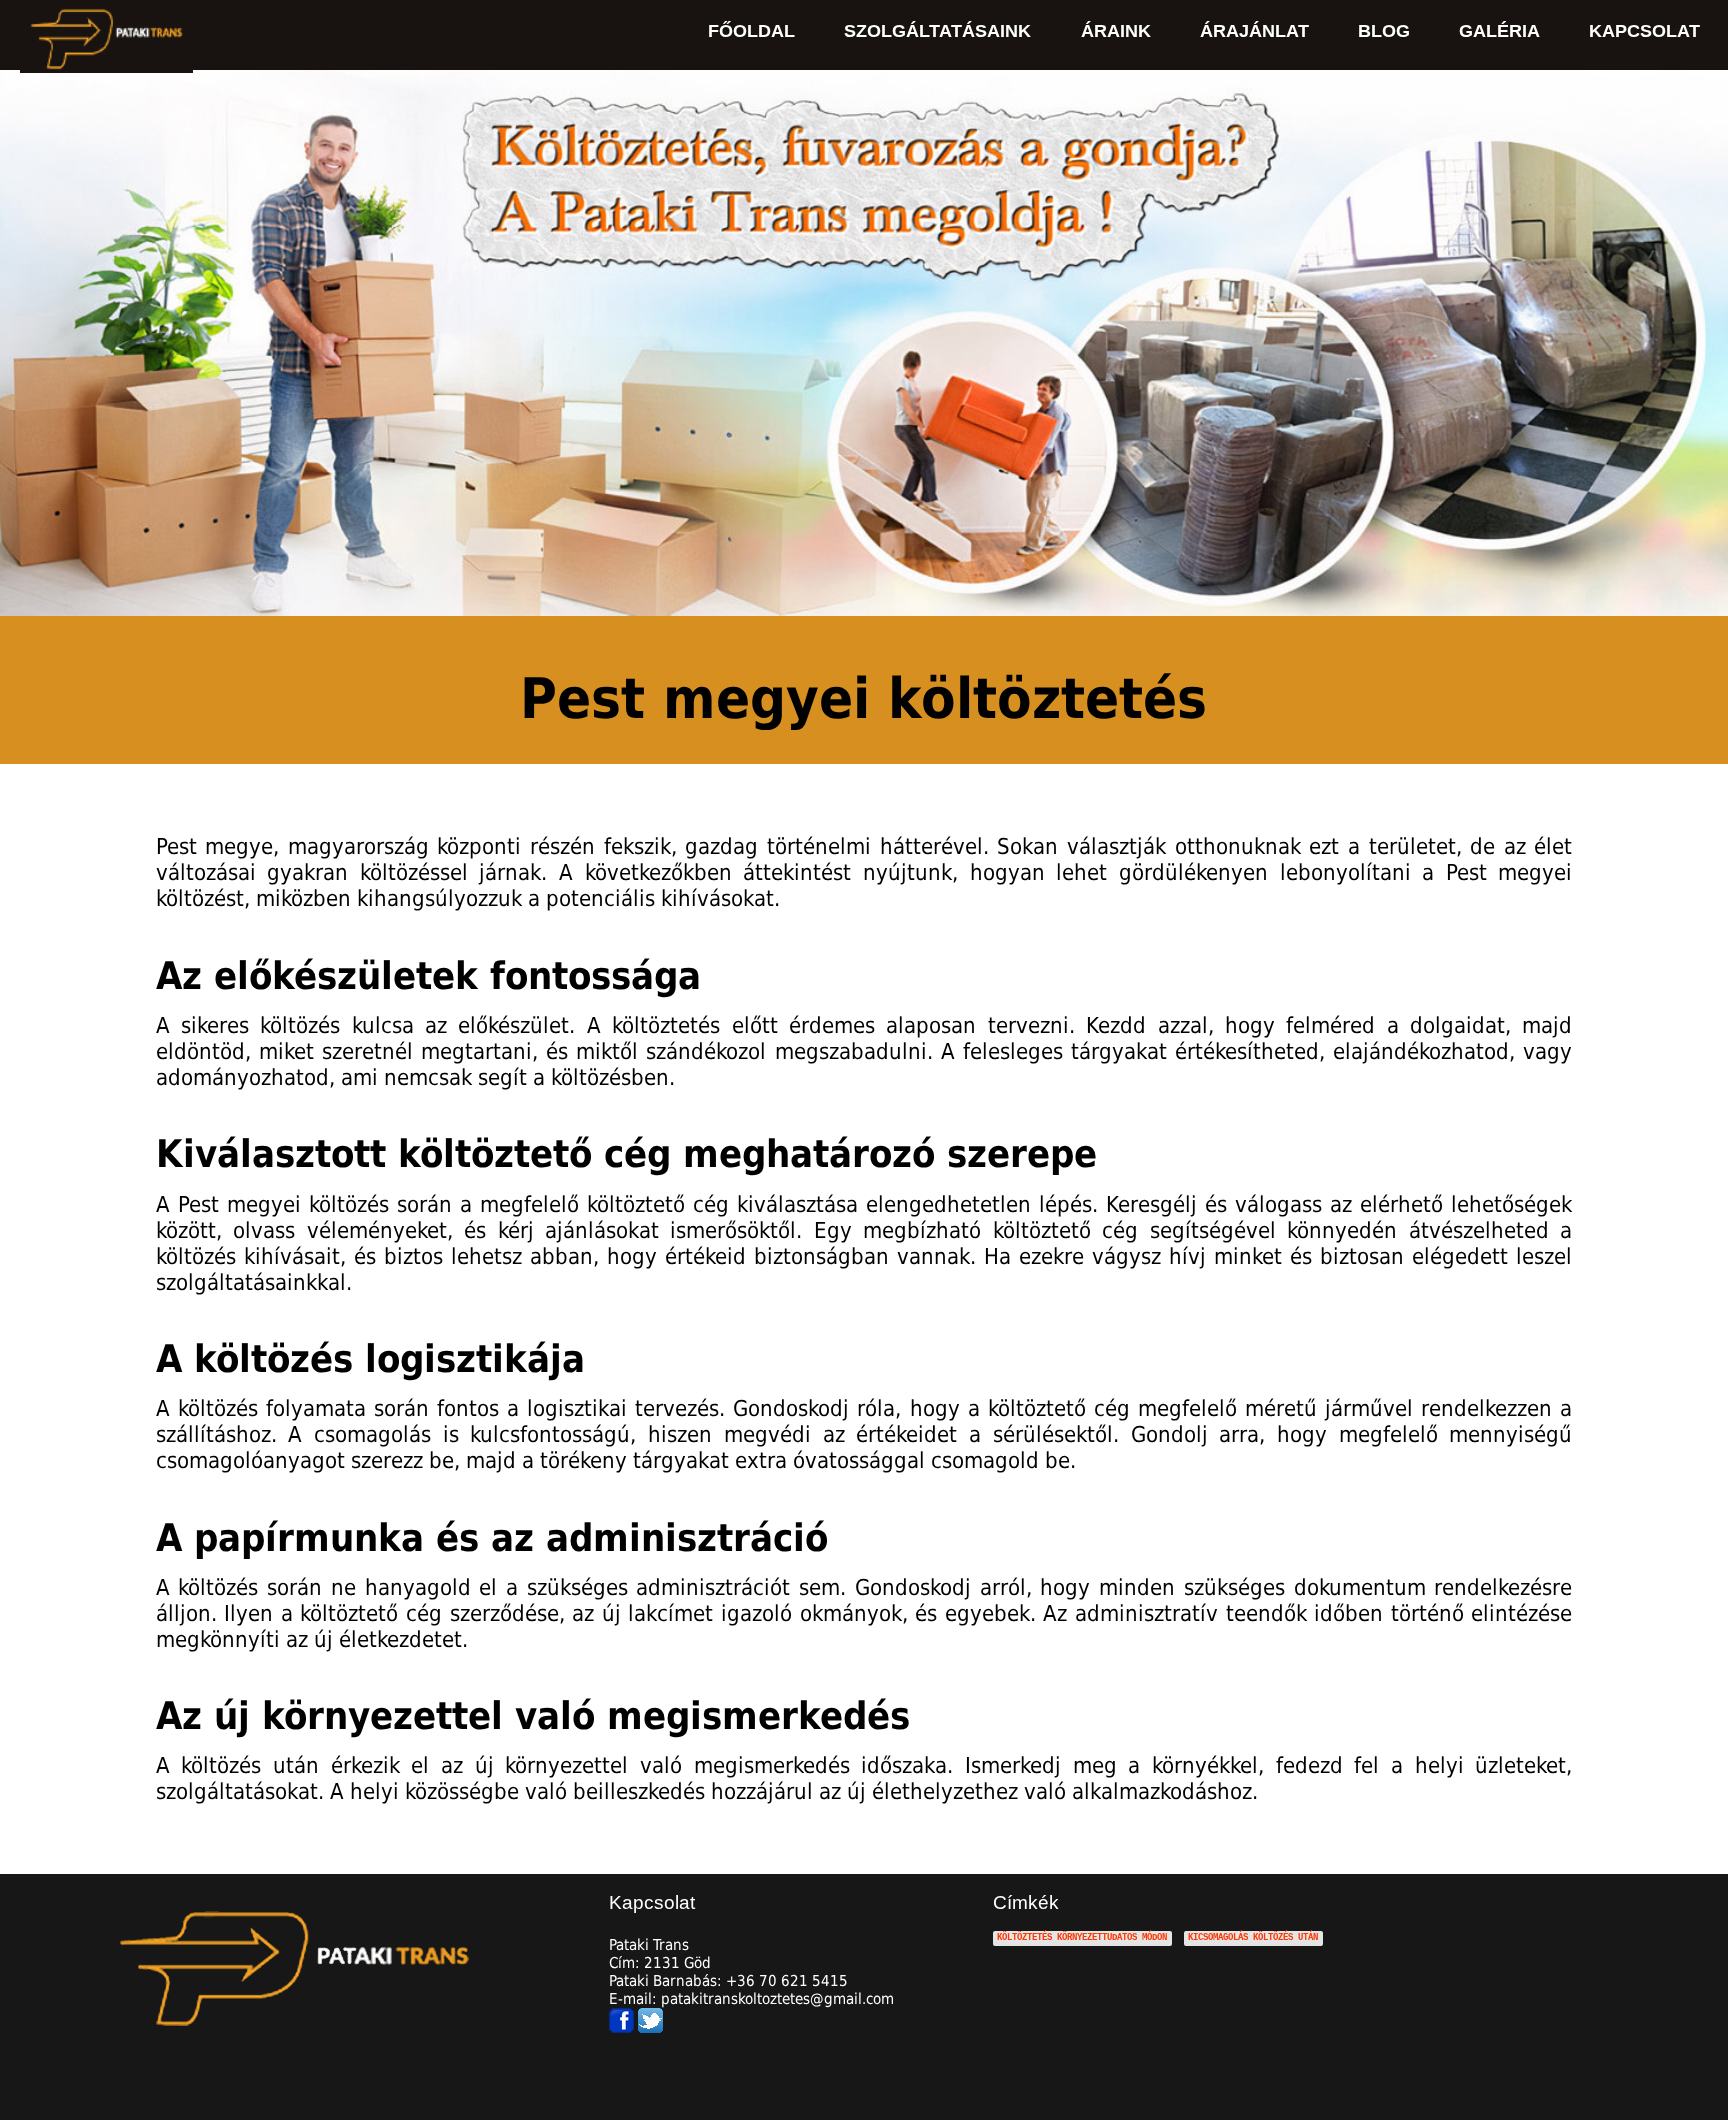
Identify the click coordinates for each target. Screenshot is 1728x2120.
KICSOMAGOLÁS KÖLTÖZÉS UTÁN (1253, 1939)
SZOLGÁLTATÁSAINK (937, 31)
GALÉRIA (1499, 31)
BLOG (1384, 31)
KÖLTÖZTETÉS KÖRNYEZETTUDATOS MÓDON (1082, 1939)
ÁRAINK (1116, 31)
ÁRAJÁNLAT (1254, 31)
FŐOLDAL (751, 31)
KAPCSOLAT (1644, 31)
